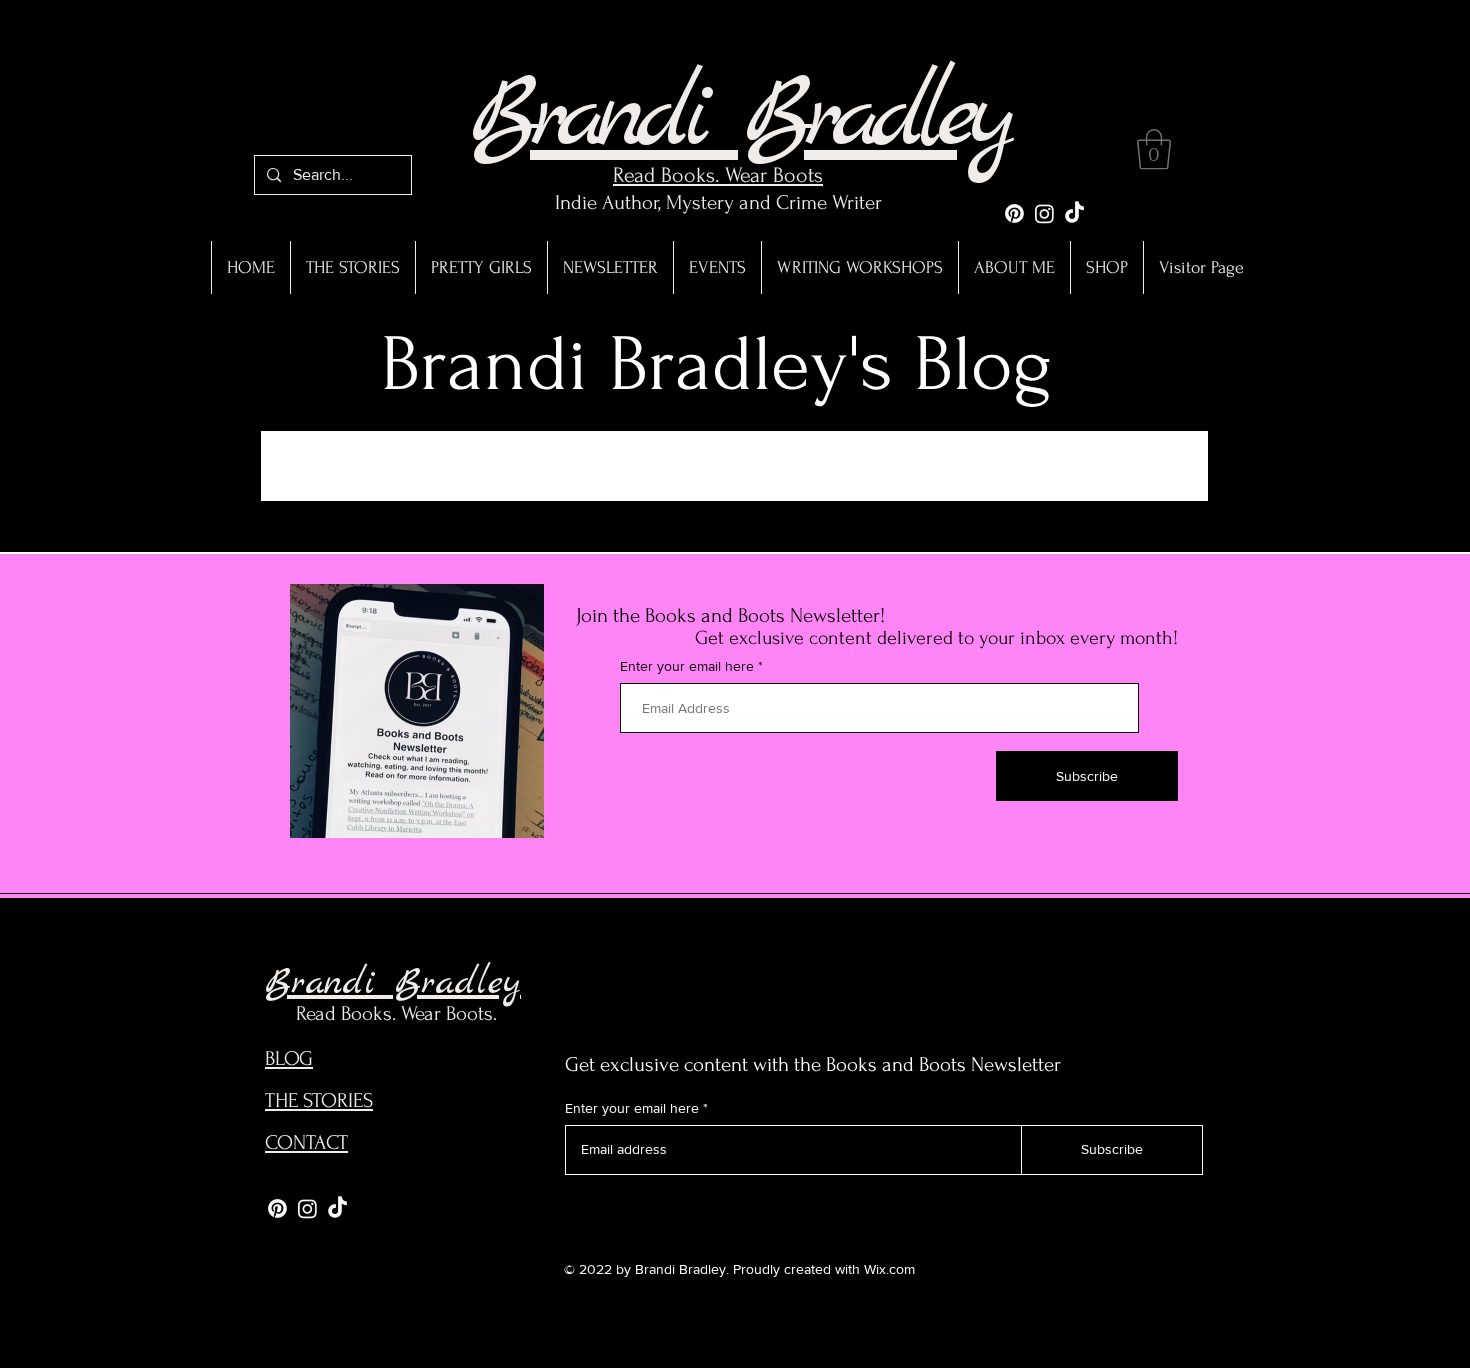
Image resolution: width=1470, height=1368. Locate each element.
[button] (1154, 149)
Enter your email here (687, 666)
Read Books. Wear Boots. (396, 1013)
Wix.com (889, 1269)
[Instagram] (1044, 213)
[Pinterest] (1014, 213)
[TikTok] (1074, 213)
